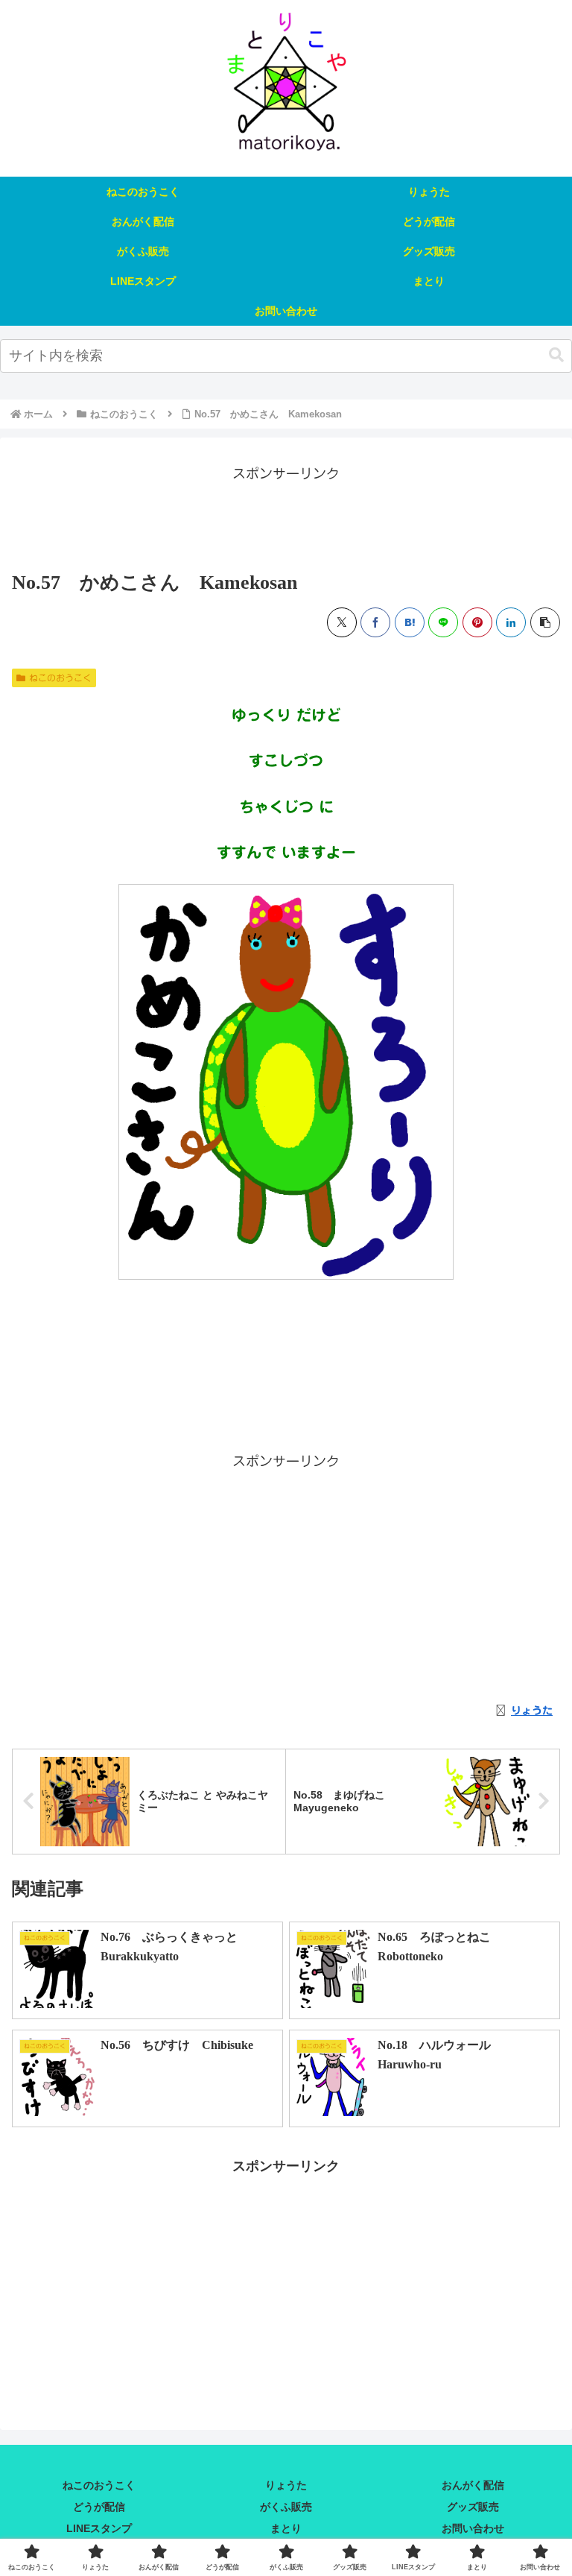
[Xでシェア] (342, 622)
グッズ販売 (473, 2507)
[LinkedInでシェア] (511, 622)
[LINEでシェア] (443, 622)
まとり (286, 2528)
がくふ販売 (286, 2507)
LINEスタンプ (99, 2528)
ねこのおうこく (60, 678)
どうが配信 (99, 2507)
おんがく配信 (473, 2485)
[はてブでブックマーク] (410, 622)
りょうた (286, 2485)
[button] (556, 355)
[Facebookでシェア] (375, 622)
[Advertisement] (286, 519)
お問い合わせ (473, 2528)
